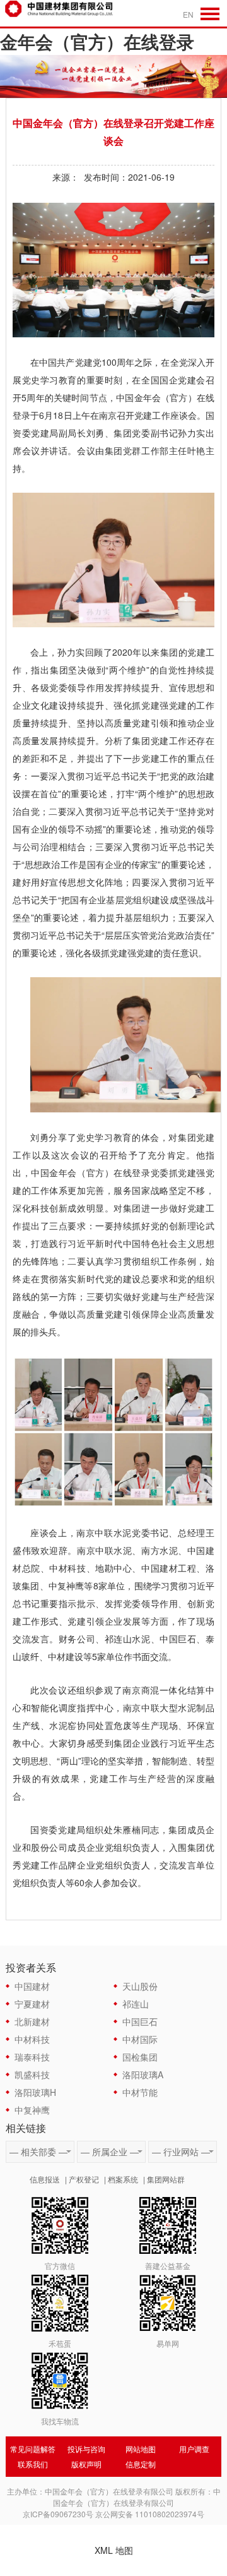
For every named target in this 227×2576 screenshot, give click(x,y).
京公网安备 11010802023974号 (150, 2514)
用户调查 (194, 2449)
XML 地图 (114, 2550)
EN (188, 14)
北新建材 (32, 2021)
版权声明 (86, 2464)
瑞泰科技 (32, 2057)
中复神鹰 (32, 2110)
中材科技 (32, 2039)
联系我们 (33, 2464)
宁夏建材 (32, 2004)
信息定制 (141, 2464)
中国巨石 (140, 2021)
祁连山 (136, 2004)
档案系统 (123, 2179)
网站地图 (141, 2449)
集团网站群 (166, 2179)
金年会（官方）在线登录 (97, 41)
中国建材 (32, 1986)
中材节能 (140, 2092)
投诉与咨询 (86, 2449)
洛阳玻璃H (35, 2092)
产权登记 (84, 2179)
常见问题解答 (33, 2449)
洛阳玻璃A (143, 2074)
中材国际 (140, 2039)
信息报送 (45, 2179)
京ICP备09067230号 (58, 2514)
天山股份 (140, 1986)
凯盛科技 (32, 2074)
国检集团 (140, 2057)
